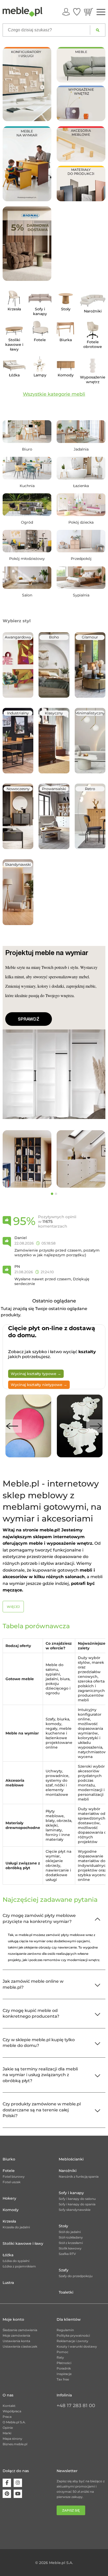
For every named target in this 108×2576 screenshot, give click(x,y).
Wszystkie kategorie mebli (54, 394)
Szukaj (98, 30)
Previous (12, 1426)
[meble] (81, 64)
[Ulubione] (77, 12)
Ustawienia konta (16, 2341)
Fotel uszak (12, 2182)
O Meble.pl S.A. (14, 2422)
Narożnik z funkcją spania (79, 2177)
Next (96, 1426)
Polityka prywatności (73, 2335)
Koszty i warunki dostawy (77, 2346)
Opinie (8, 2428)
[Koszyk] (88, 12)
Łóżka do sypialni (16, 2261)
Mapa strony (12, 2439)
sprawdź (29, 1019)
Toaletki (66, 2292)
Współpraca (12, 2411)
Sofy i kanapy (71, 2193)
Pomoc (63, 2352)
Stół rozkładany (71, 2237)
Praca (7, 2417)
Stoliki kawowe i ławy (23, 2243)
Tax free (63, 2379)
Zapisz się (71, 2510)
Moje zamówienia (16, 2335)
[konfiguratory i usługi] (27, 84)
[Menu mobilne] (101, 12)
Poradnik (64, 2368)
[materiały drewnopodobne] (81, 183)
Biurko (9, 2159)
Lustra (8, 2283)
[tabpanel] (27, 1159)
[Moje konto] (66, 12)
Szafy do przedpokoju (76, 2276)
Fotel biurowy (14, 2177)
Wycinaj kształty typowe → (36, 1374)
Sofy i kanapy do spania (77, 2204)
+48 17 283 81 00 (76, 2406)
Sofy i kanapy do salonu (77, 2199)
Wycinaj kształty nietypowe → (39, 1385)
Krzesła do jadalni (16, 2227)
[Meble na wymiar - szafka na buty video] (27, 164)
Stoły (63, 2226)
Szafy (64, 2270)
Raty (60, 2357)
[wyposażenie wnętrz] (81, 103)
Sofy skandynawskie (75, 2210)
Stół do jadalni (70, 2232)
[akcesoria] (81, 144)
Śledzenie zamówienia (20, 2330)
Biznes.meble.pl (15, 2444)
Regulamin (65, 2330)
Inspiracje (64, 2374)
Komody (11, 2210)
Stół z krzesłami (71, 2243)
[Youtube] (18, 2494)
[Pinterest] (7, 2494)
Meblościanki (71, 2159)
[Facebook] (7, 2483)
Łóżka (8, 2255)
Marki (7, 2433)
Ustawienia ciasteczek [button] (20, 2346)
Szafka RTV (67, 2254)
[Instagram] (18, 2483)
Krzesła (9, 2221)
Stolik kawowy (70, 2248)
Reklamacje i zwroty (72, 2341)
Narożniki (68, 2171)
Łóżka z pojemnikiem (19, 2266)
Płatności (64, 2363)
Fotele (9, 2171)
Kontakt (9, 2406)
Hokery (9, 2198)
